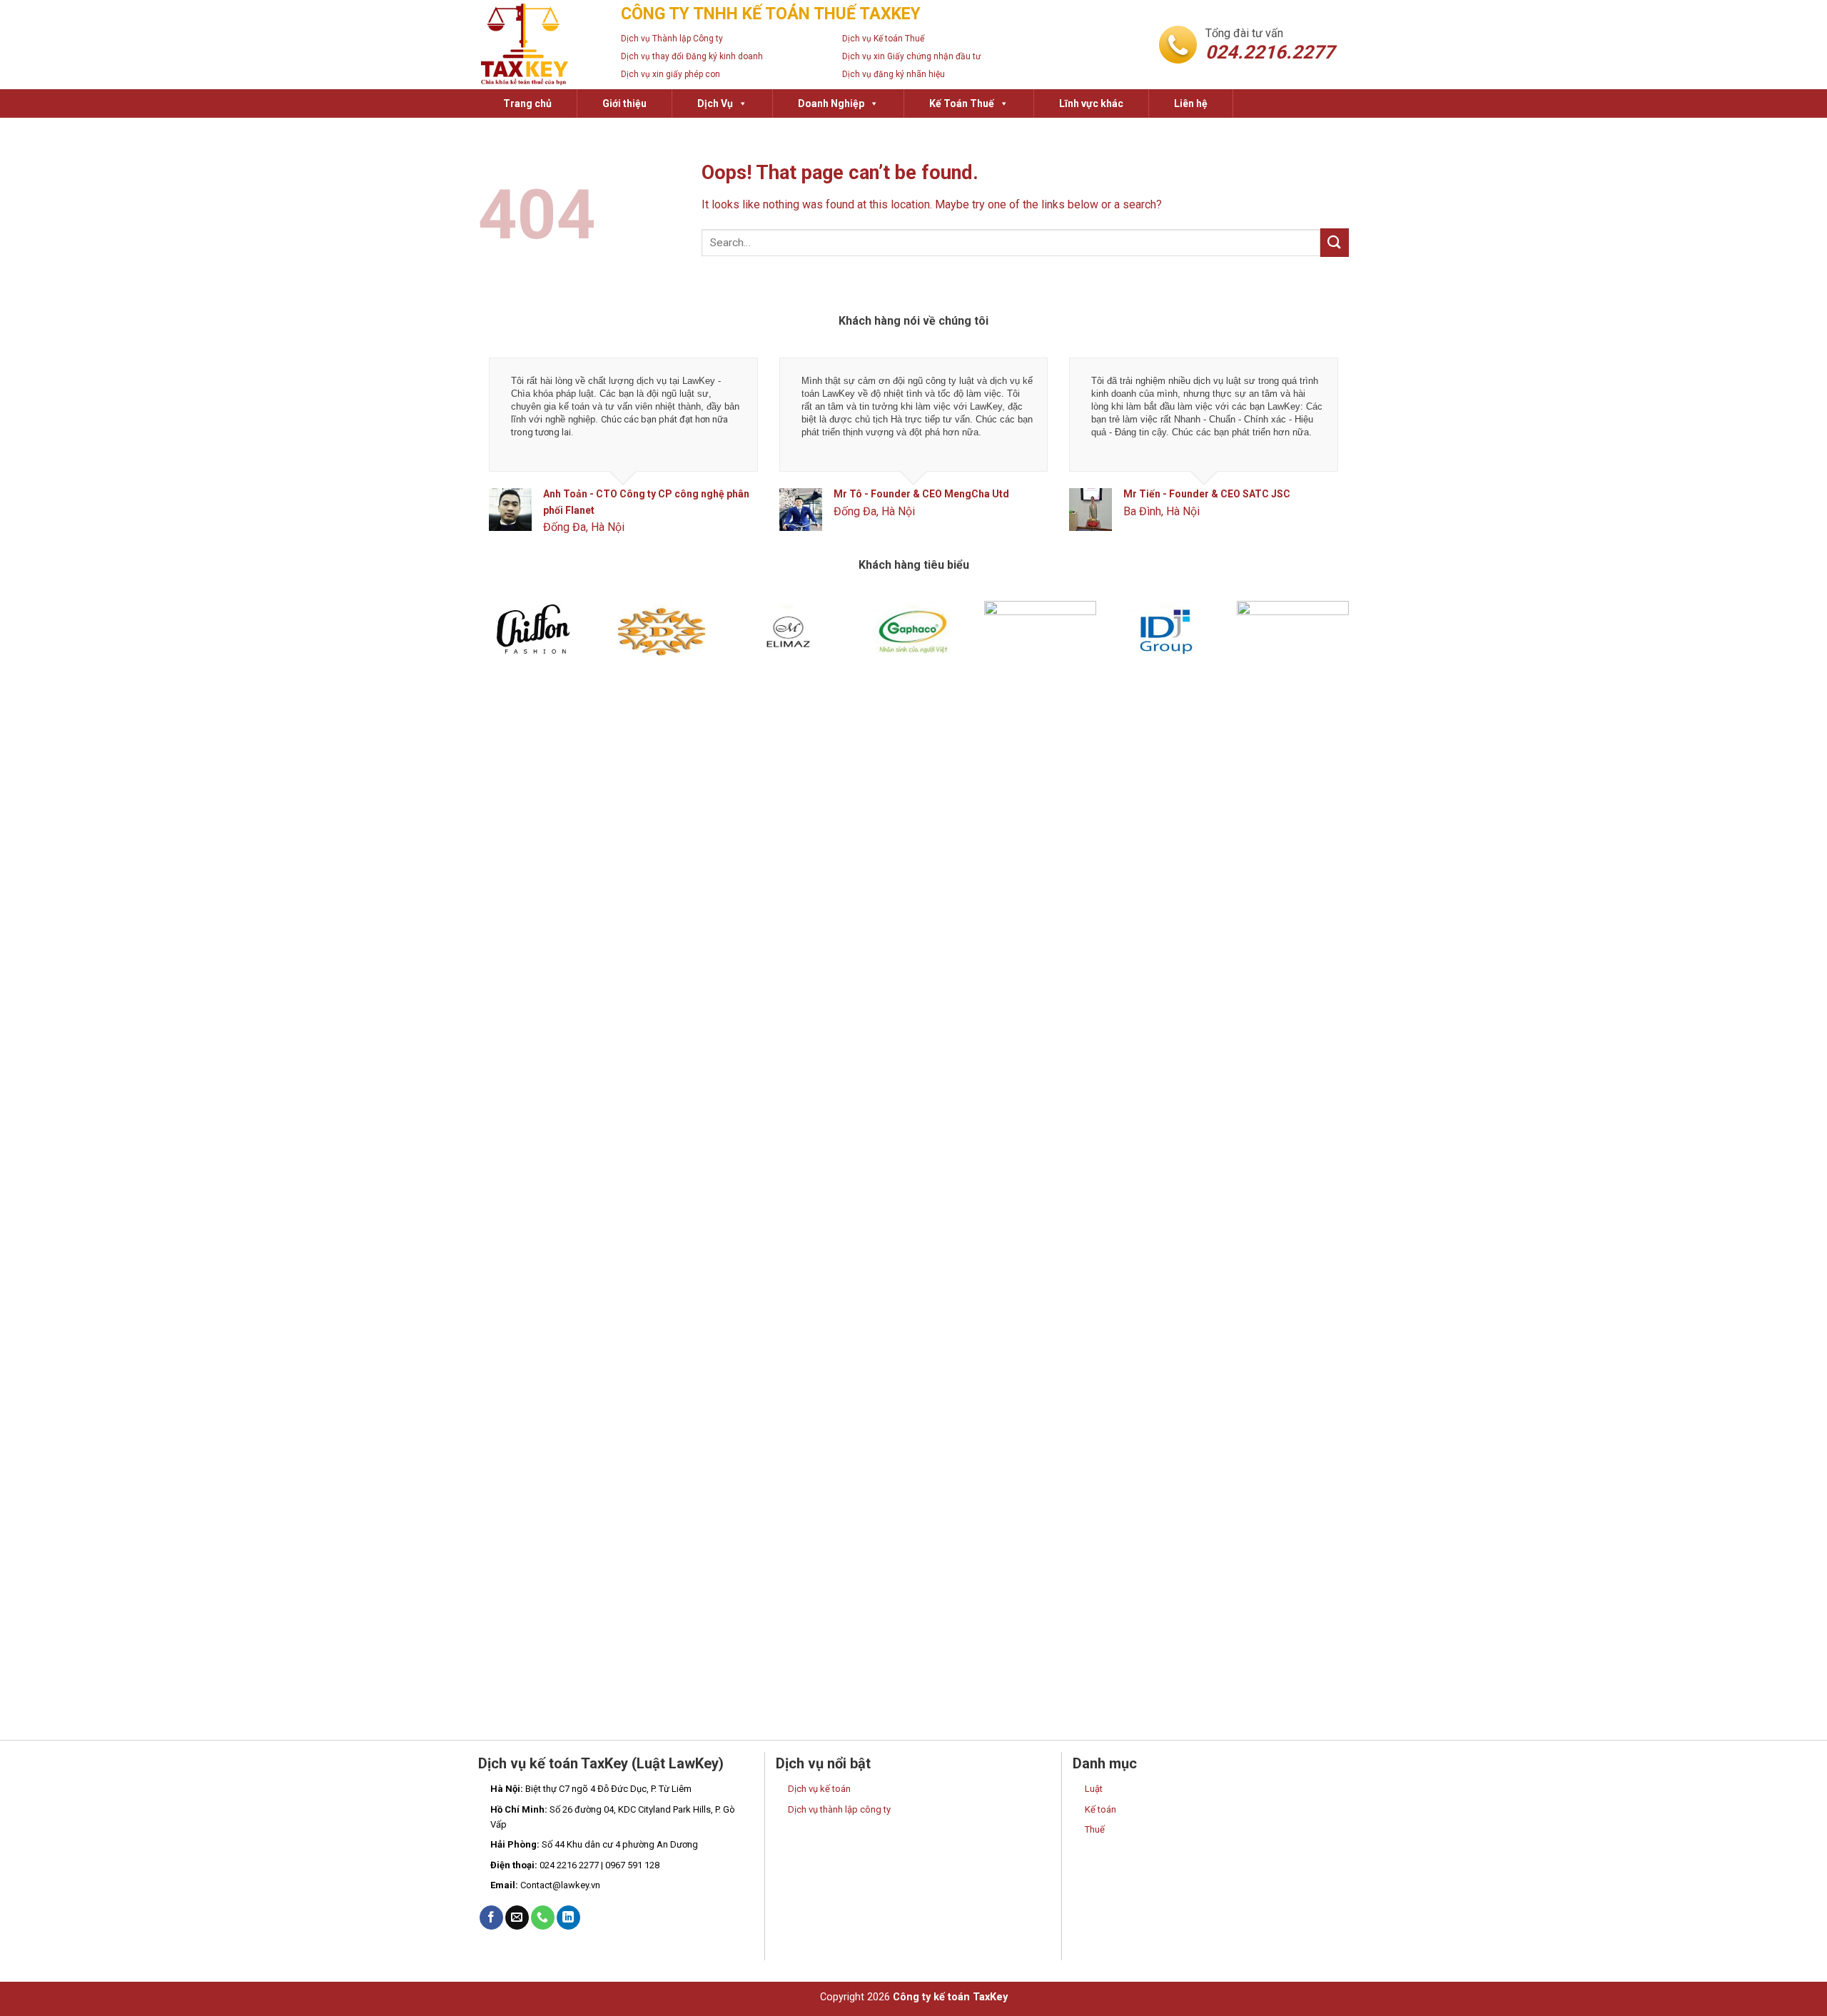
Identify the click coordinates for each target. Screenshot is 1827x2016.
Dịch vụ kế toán (819, 1789)
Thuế (1095, 1829)
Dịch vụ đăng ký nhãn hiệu (894, 74)
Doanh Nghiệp (831, 103)
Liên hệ (1191, 103)
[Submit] (1335, 242)
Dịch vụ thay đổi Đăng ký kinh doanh (692, 56)
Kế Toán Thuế (962, 103)
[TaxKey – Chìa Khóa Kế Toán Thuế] (539, 45)
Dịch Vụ (715, 103)
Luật (1094, 1789)
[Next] (1313, 457)
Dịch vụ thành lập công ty (839, 1809)
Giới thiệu (624, 103)
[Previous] (514, 457)
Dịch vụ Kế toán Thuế (883, 39)
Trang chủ (527, 103)
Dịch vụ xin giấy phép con (670, 74)
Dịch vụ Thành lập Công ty (672, 39)
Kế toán (1100, 1809)
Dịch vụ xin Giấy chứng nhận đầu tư (911, 56)
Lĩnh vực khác (1091, 103)
